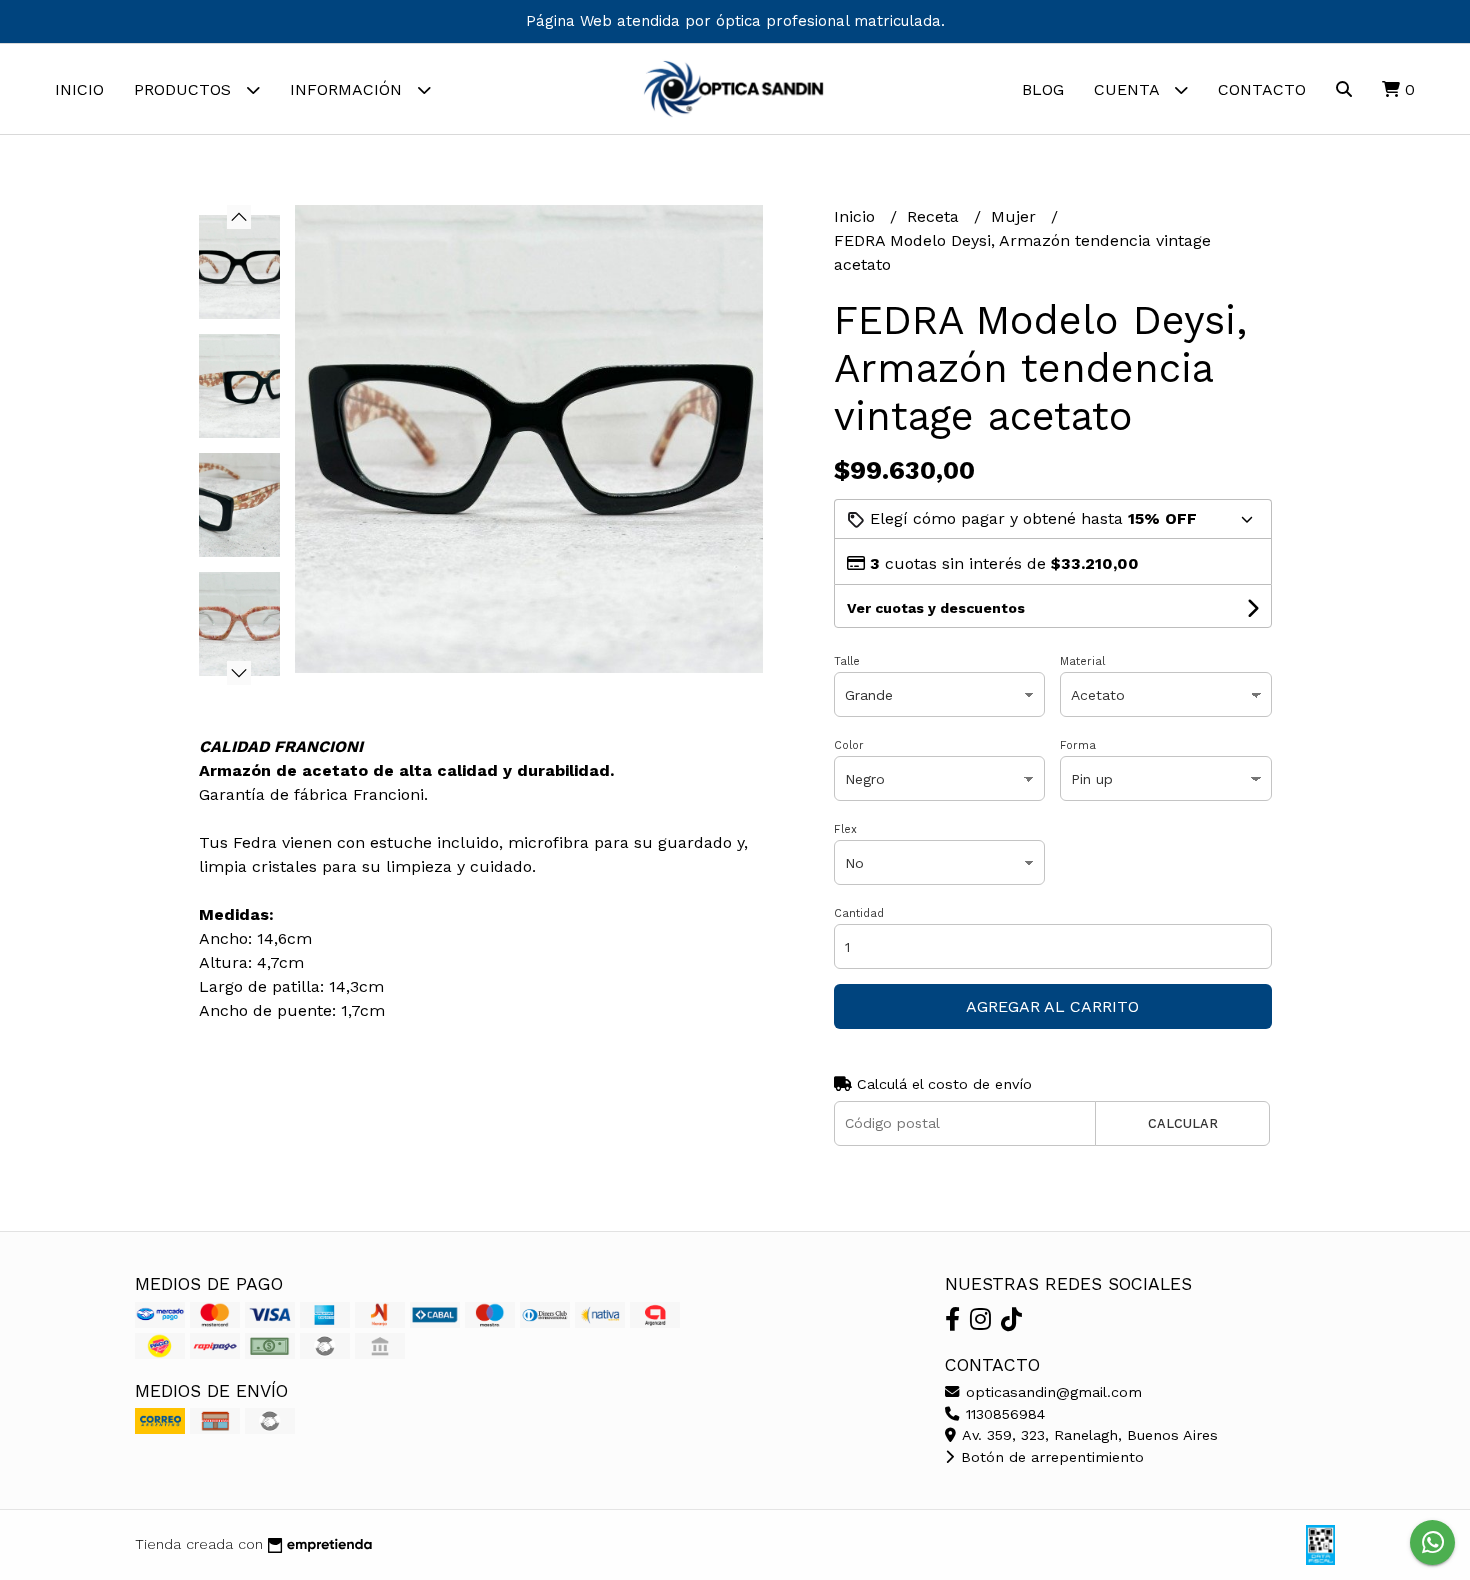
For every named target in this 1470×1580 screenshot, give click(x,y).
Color (849, 745)
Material (1082, 661)
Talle (847, 661)
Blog (1043, 89)
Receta (935, 216)
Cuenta (1129, 89)
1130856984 (1003, 1414)
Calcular (1183, 1123)
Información (348, 89)
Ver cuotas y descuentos (936, 608)
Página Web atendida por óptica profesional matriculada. (735, 21)
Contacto (1262, 89)
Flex (845, 829)
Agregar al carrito (1052, 1006)
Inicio (79, 89)
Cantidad (859, 913)
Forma (1078, 745)
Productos (185, 89)
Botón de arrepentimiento (1050, 1457)
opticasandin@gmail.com (1051, 1392)
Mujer (1016, 216)
